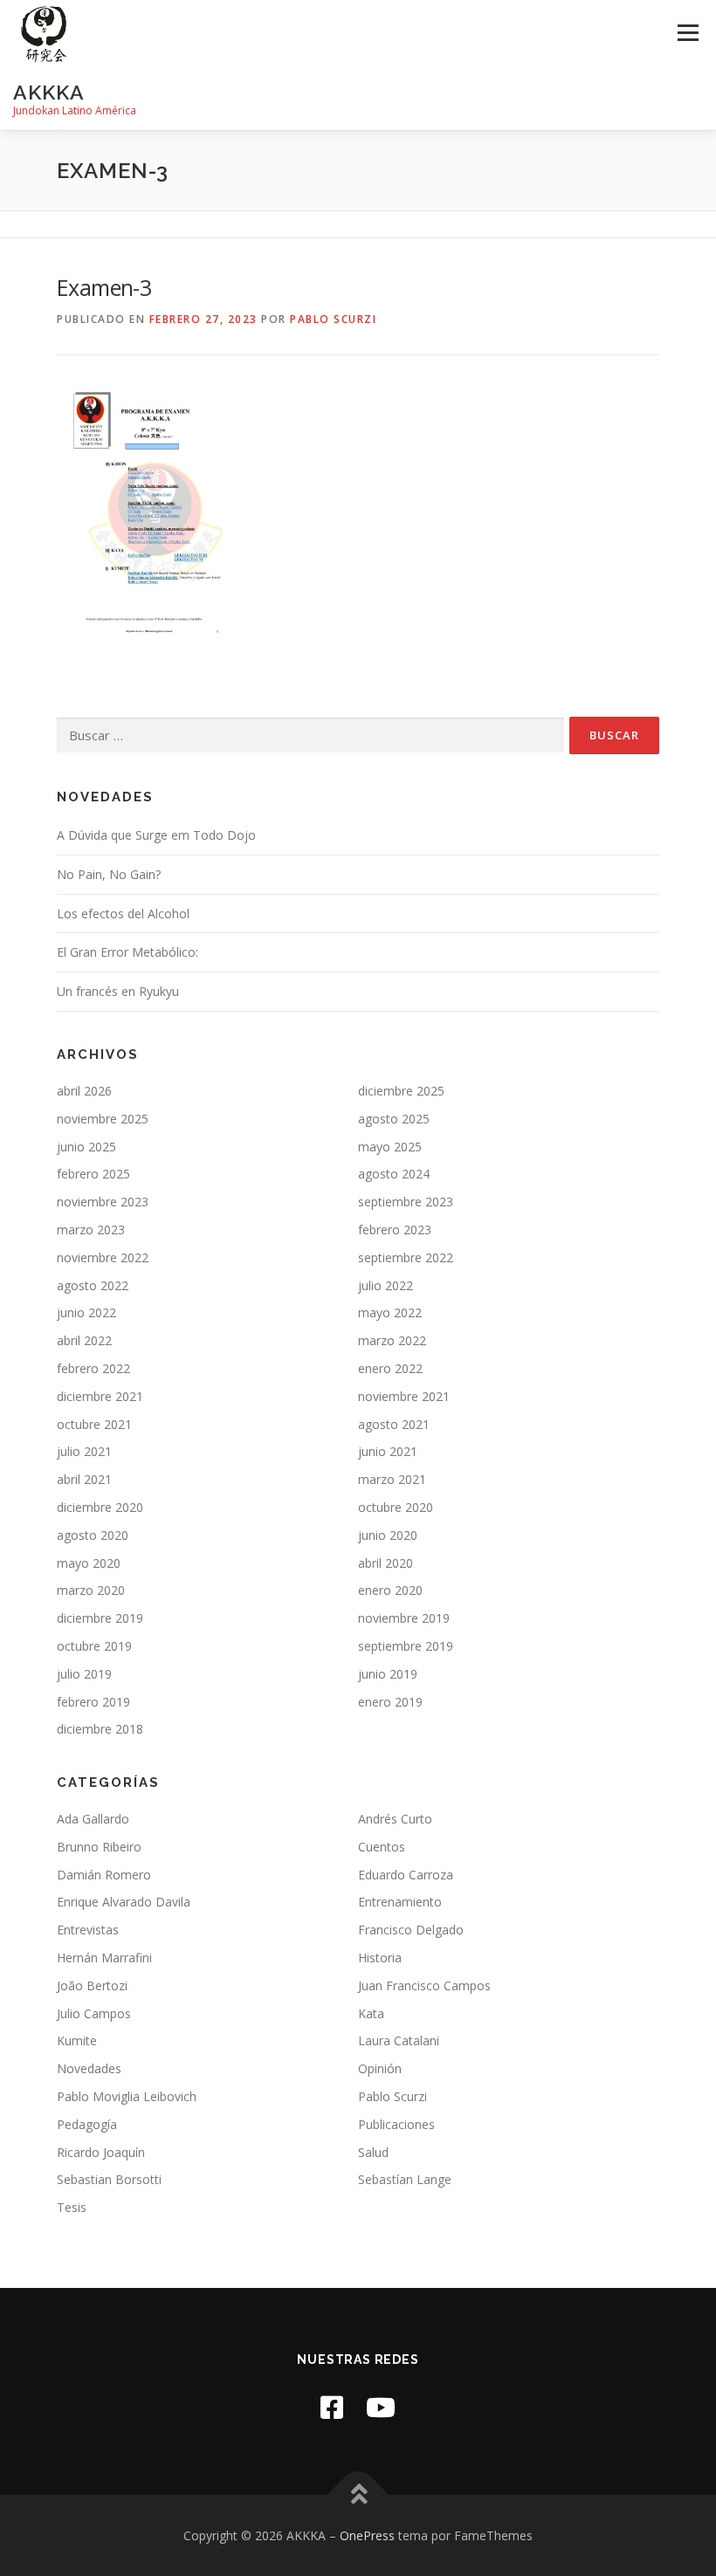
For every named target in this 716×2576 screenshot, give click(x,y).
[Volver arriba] (358, 2494)
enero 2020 (390, 1590)
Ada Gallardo (93, 1819)
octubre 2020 (396, 1507)
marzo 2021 (392, 1479)
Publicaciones (396, 2124)
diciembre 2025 (401, 1091)
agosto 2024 (394, 1174)
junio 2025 (86, 1147)
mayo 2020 (89, 1563)
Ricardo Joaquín (101, 2152)
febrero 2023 (395, 1230)
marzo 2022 (392, 1340)
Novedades (89, 2068)
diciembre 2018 (100, 1729)
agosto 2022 (93, 1285)
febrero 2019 (93, 1702)
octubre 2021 (94, 1424)
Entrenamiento (400, 1902)
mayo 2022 (390, 1312)
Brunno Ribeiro (99, 1847)
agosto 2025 (394, 1119)
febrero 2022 (93, 1368)
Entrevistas (88, 1930)
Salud (373, 2152)
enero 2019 (390, 1702)
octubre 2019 (94, 1646)
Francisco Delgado (411, 1930)
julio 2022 (386, 1285)
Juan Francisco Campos (424, 1985)
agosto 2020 (93, 1535)
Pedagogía (87, 2124)
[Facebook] (332, 2407)
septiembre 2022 (406, 1257)
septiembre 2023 (406, 1202)
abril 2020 (386, 1563)
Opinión (380, 2068)
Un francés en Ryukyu (118, 991)
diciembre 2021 (100, 1396)
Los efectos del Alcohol (123, 914)
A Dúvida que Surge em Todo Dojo (156, 835)
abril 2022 (84, 1340)
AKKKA (49, 92)
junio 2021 (388, 1451)
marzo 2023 (91, 1230)
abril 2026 (84, 1091)
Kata (371, 2013)
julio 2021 (84, 1451)
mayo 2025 (390, 1147)
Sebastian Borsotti (109, 2179)
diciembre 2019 (100, 1618)
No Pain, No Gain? (109, 874)
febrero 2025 (93, 1174)
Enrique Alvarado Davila (124, 1902)
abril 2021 (84, 1479)
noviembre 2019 (404, 1618)
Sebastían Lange (405, 2179)
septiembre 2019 (406, 1646)
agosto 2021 (394, 1424)
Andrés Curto (395, 1819)
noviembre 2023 (103, 1202)
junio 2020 (388, 1535)
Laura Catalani (399, 2040)
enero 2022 (390, 1368)
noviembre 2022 (103, 1257)
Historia (380, 1958)
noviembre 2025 (103, 1119)
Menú (688, 32)
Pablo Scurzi (333, 319)
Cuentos (382, 1847)
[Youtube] (381, 2407)
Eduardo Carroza (406, 1875)
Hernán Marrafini (104, 1958)
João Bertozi (92, 1985)
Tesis (72, 2207)
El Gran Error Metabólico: (127, 952)
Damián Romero (104, 1875)
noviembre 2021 (404, 1396)
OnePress (367, 2535)
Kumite (77, 2040)
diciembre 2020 (100, 1507)
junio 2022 (86, 1312)
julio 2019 (84, 1674)
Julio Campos (94, 2013)
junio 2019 (388, 1674)
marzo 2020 (91, 1590)
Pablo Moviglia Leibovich (127, 2096)
